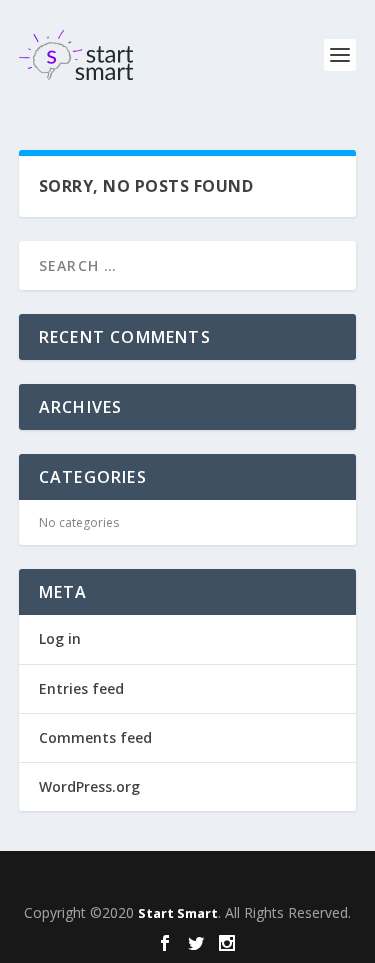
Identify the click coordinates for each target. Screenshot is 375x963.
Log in (60, 638)
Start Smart (178, 913)
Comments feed (95, 737)
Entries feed (81, 688)
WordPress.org (89, 786)
